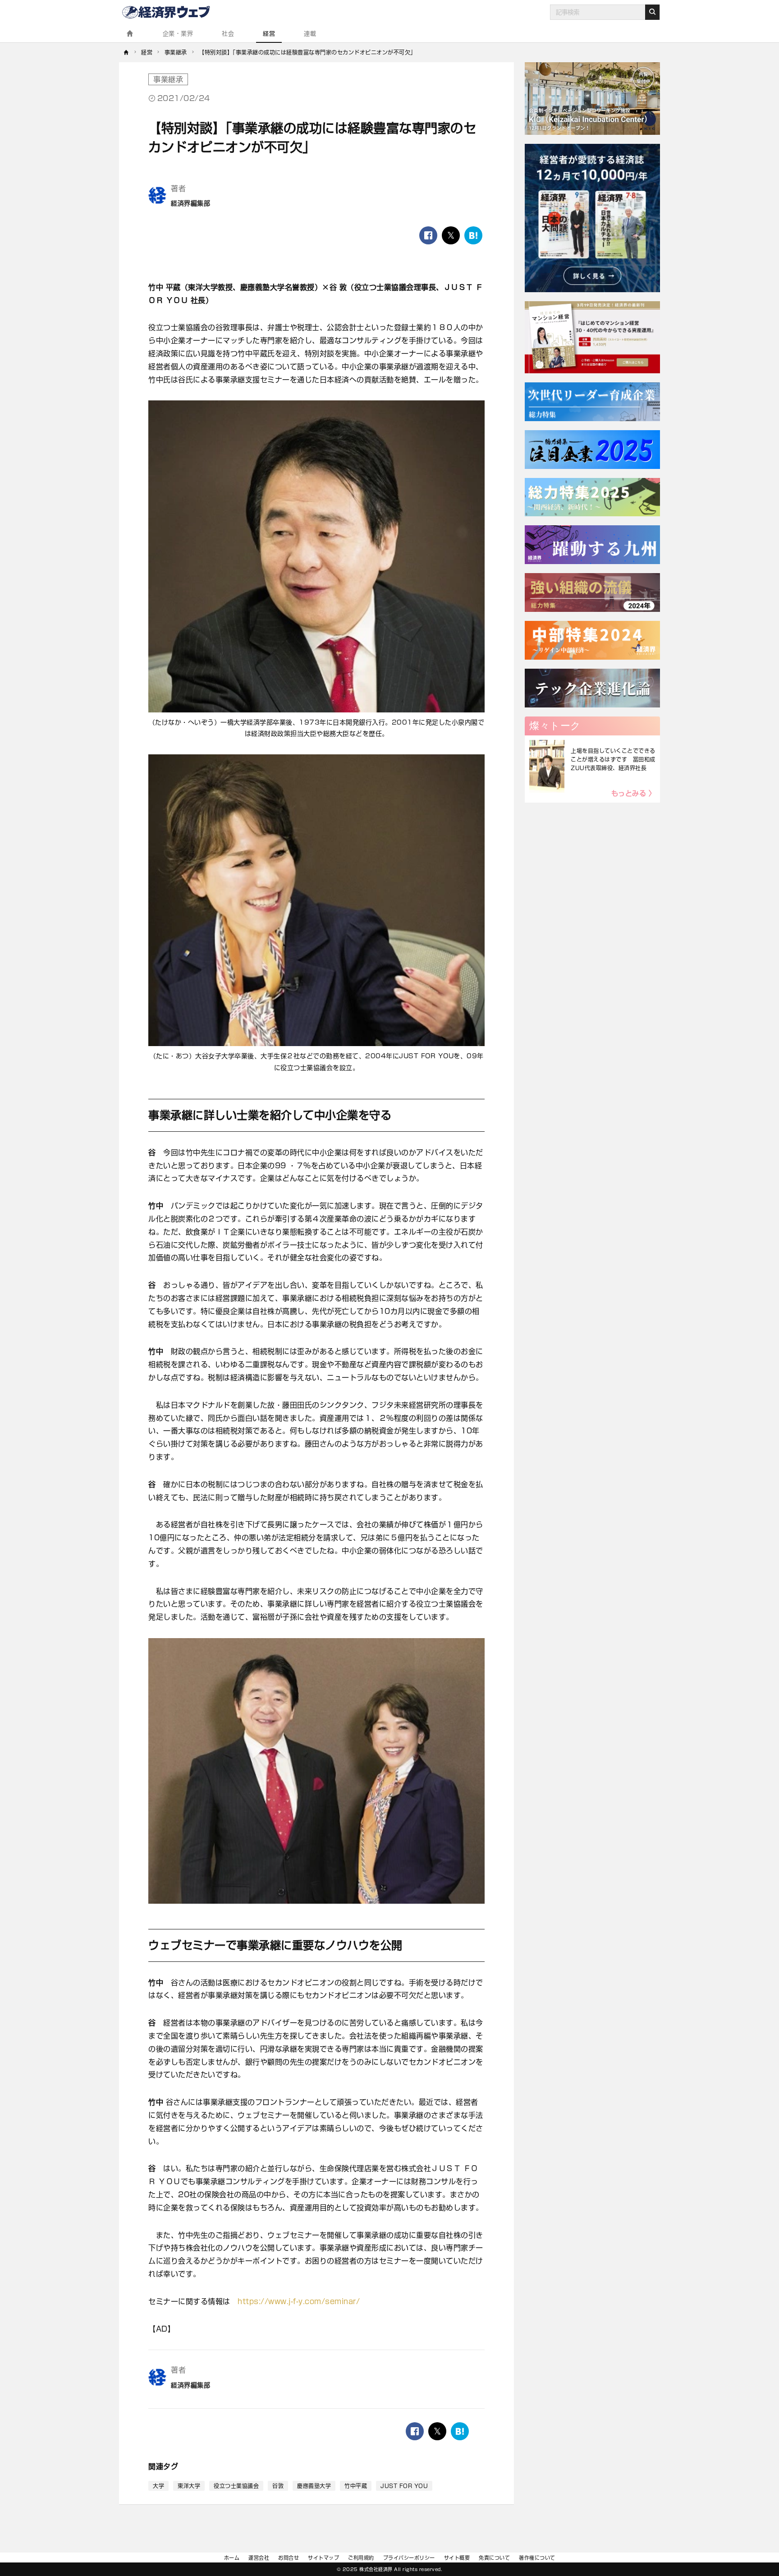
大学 (158, 2486)
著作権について (537, 2558)
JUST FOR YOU (404, 2486)
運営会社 (259, 2558)
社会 (228, 34)
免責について (494, 2558)
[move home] (126, 52)
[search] (652, 12)
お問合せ (289, 2558)
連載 (310, 34)
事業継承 (168, 79)
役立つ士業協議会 (236, 2486)
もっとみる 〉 (634, 793)
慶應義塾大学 (314, 2486)
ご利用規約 (361, 2558)
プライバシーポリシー (409, 2558)
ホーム (232, 2558)
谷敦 (278, 2486)
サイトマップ (323, 2558)
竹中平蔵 (356, 2486)
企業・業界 (178, 34)
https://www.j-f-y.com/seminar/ (299, 2301)
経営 (269, 34)
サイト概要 (457, 2558)
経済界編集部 (190, 203)
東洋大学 (189, 2486)
